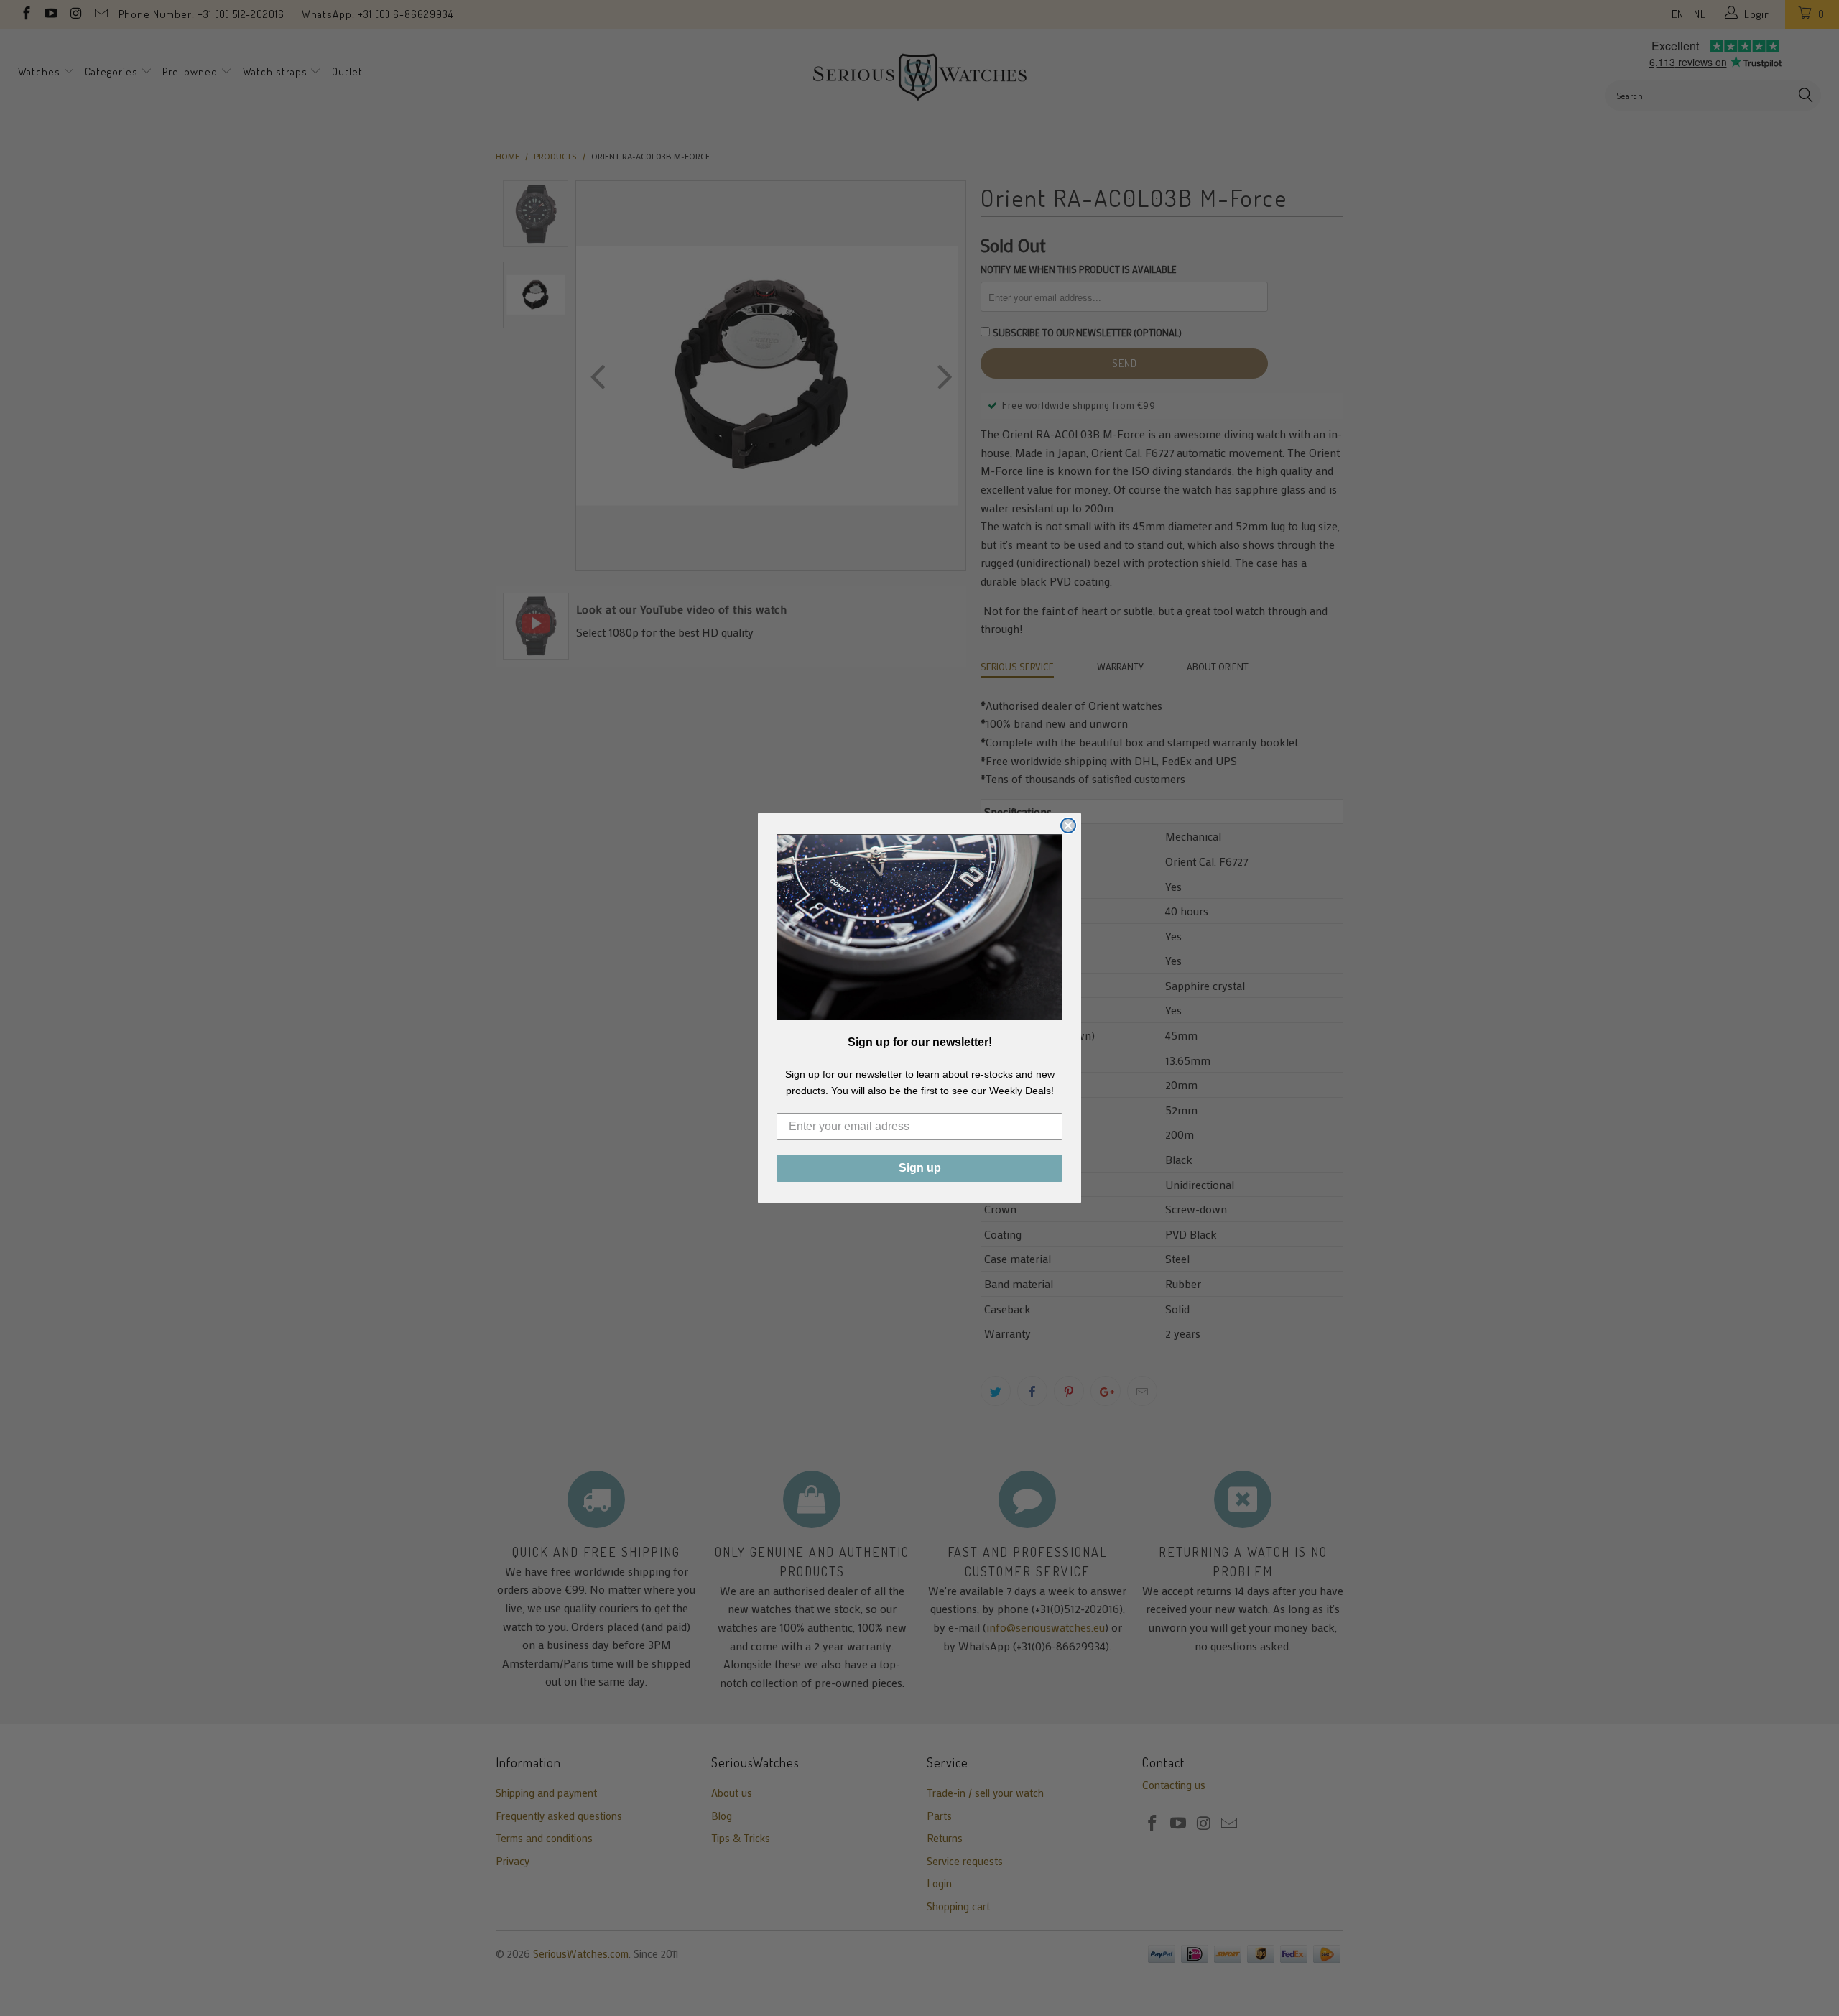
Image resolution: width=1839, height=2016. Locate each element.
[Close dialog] (1068, 826)
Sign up (920, 1168)
